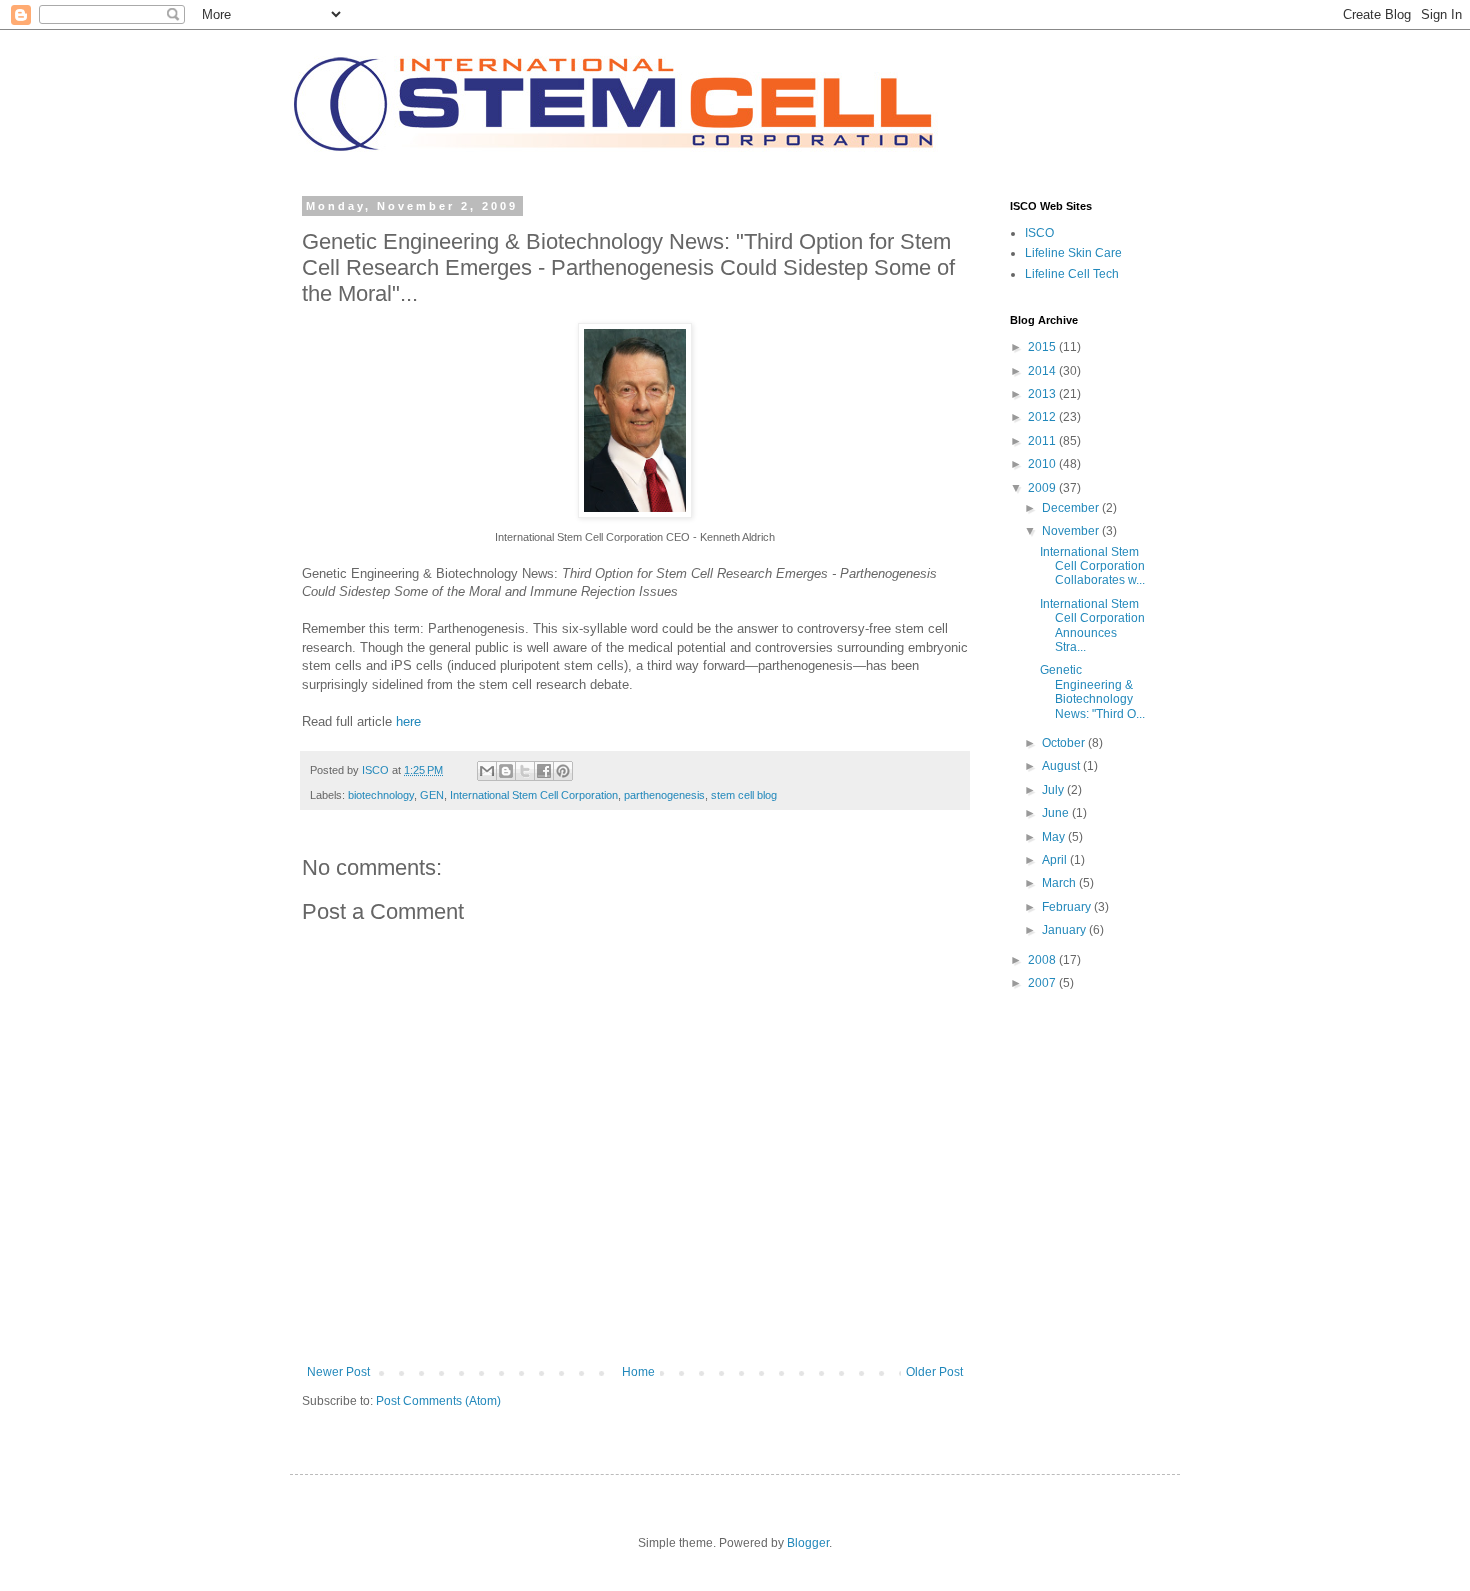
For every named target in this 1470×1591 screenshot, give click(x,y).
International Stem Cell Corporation (534, 795)
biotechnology (381, 795)
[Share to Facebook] (544, 771)
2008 (1043, 960)
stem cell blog (744, 795)
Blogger (808, 1543)
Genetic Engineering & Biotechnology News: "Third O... (1092, 691)
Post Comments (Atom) (438, 1401)
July (1054, 790)
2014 (1043, 371)
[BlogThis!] (506, 771)
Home (638, 1372)
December (1072, 508)
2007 (1043, 983)
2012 (1043, 417)
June (1057, 813)
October (1065, 743)
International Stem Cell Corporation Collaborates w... (1092, 566)
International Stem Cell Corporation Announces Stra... (1092, 625)
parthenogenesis (664, 795)
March (1060, 883)
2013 (1043, 394)
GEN (432, 795)
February (1068, 907)
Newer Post (338, 1372)
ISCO (1039, 233)
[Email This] (487, 771)
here (408, 721)
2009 (1043, 488)
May (1055, 837)
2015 (1043, 347)
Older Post (934, 1372)
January (1065, 930)
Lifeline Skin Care (1073, 253)
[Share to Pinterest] (563, 771)
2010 (1043, 464)
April (1056, 860)
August (1062, 766)
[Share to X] (525, 771)
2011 (1043, 441)
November (1072, 531)
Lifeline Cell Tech (1072, 274)
